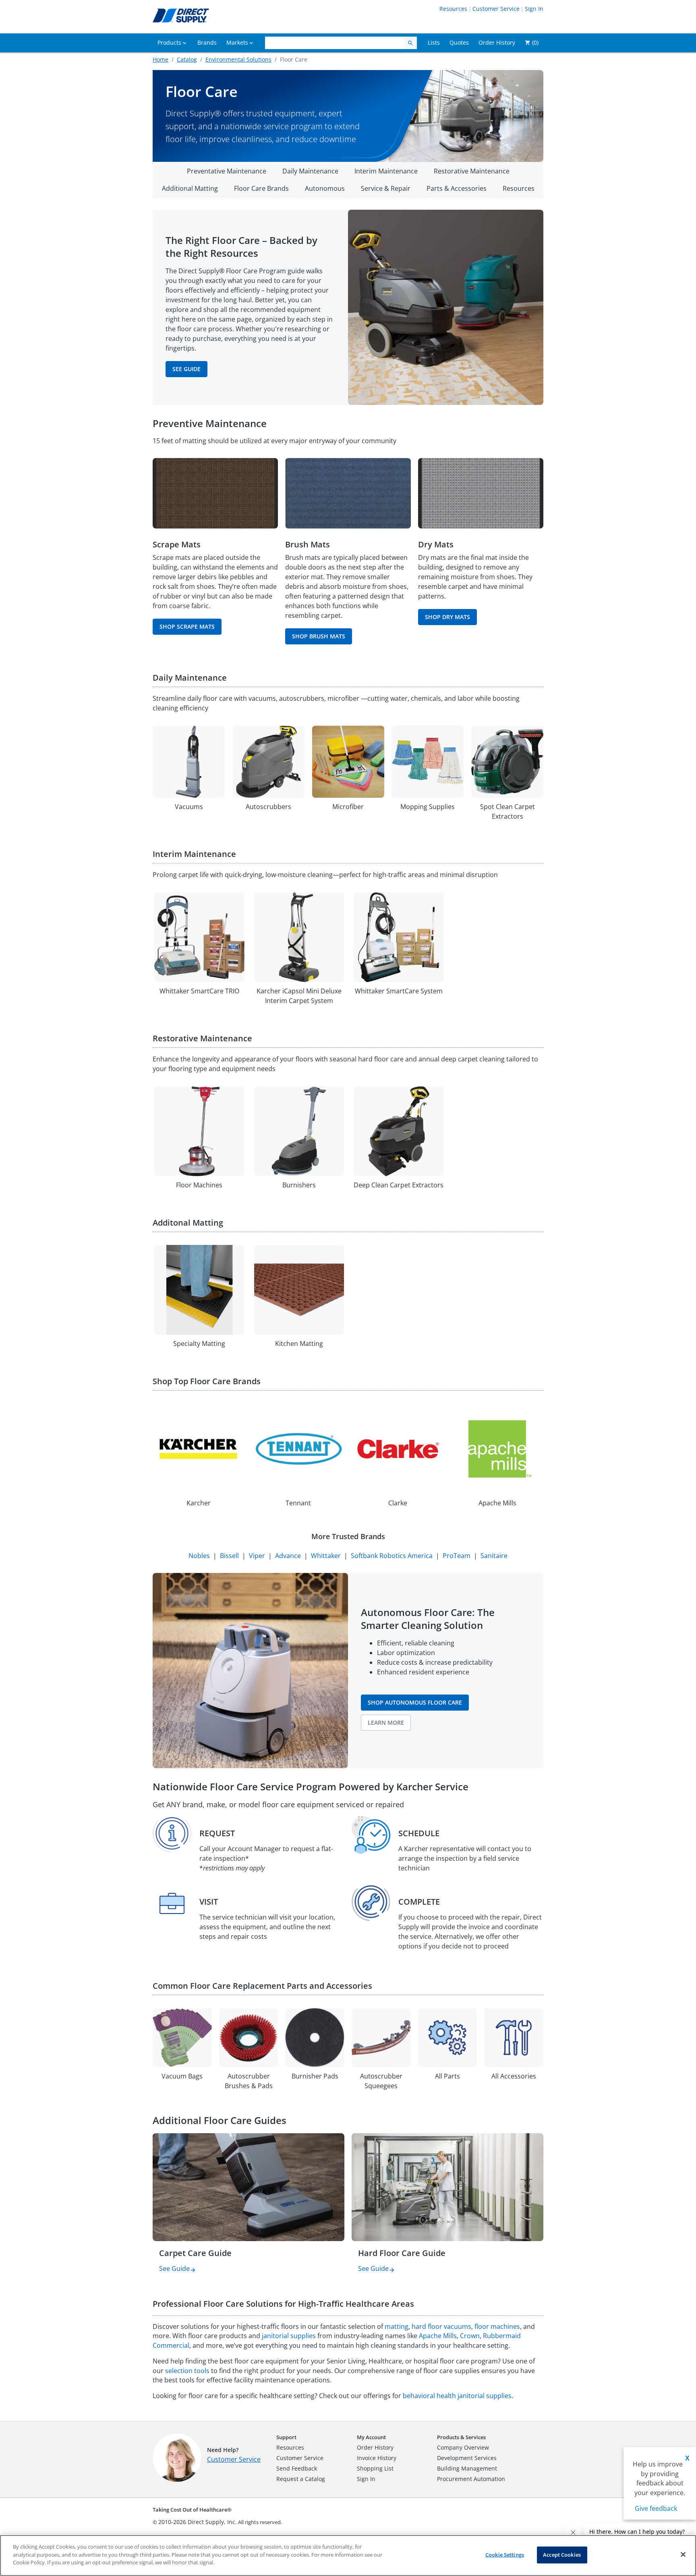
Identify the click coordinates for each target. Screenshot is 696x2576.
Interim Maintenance (386, 171)
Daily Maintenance (310, 171)
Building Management (467, 2468)
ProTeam (457, 1556)
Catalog (187, 59)
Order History (375, 2447)
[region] (348, 2555)
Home (161, 59)
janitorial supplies (289, 2336)
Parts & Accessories (457, 188)
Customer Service (496, 9)
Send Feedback (297, 2468)
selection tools (187, 2371)
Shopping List (375, 2468)
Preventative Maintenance (227, 171)
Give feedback (656, 2508)
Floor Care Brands (261, 188)
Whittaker (326, 1556)
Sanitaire (494, 1556)
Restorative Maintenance (472, 171)
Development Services (467, 2458)
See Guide (174, 2268)
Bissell (229, 1556)
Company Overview (463, 2447)
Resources (453, 9)
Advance (288, 1556)
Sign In (534, 9)
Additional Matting (190, 188)
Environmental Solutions (238, 59)
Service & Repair (386, 188)
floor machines (497, 2326)
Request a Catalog (301, 2479)
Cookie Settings (505, 2555)
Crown (470, 2336)
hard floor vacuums (441, 2326)
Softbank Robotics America (392, 1556)
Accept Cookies (562, 2555)
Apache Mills (438, 2336)
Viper (257, 1556)
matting (397, 2326)
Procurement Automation (471, 2479)
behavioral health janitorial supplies (457, 2396)
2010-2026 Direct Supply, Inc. (198, 2522)
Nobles (199, 1556)
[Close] (683, 2555)
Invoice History (377, 2458)
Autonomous (325, 188)
